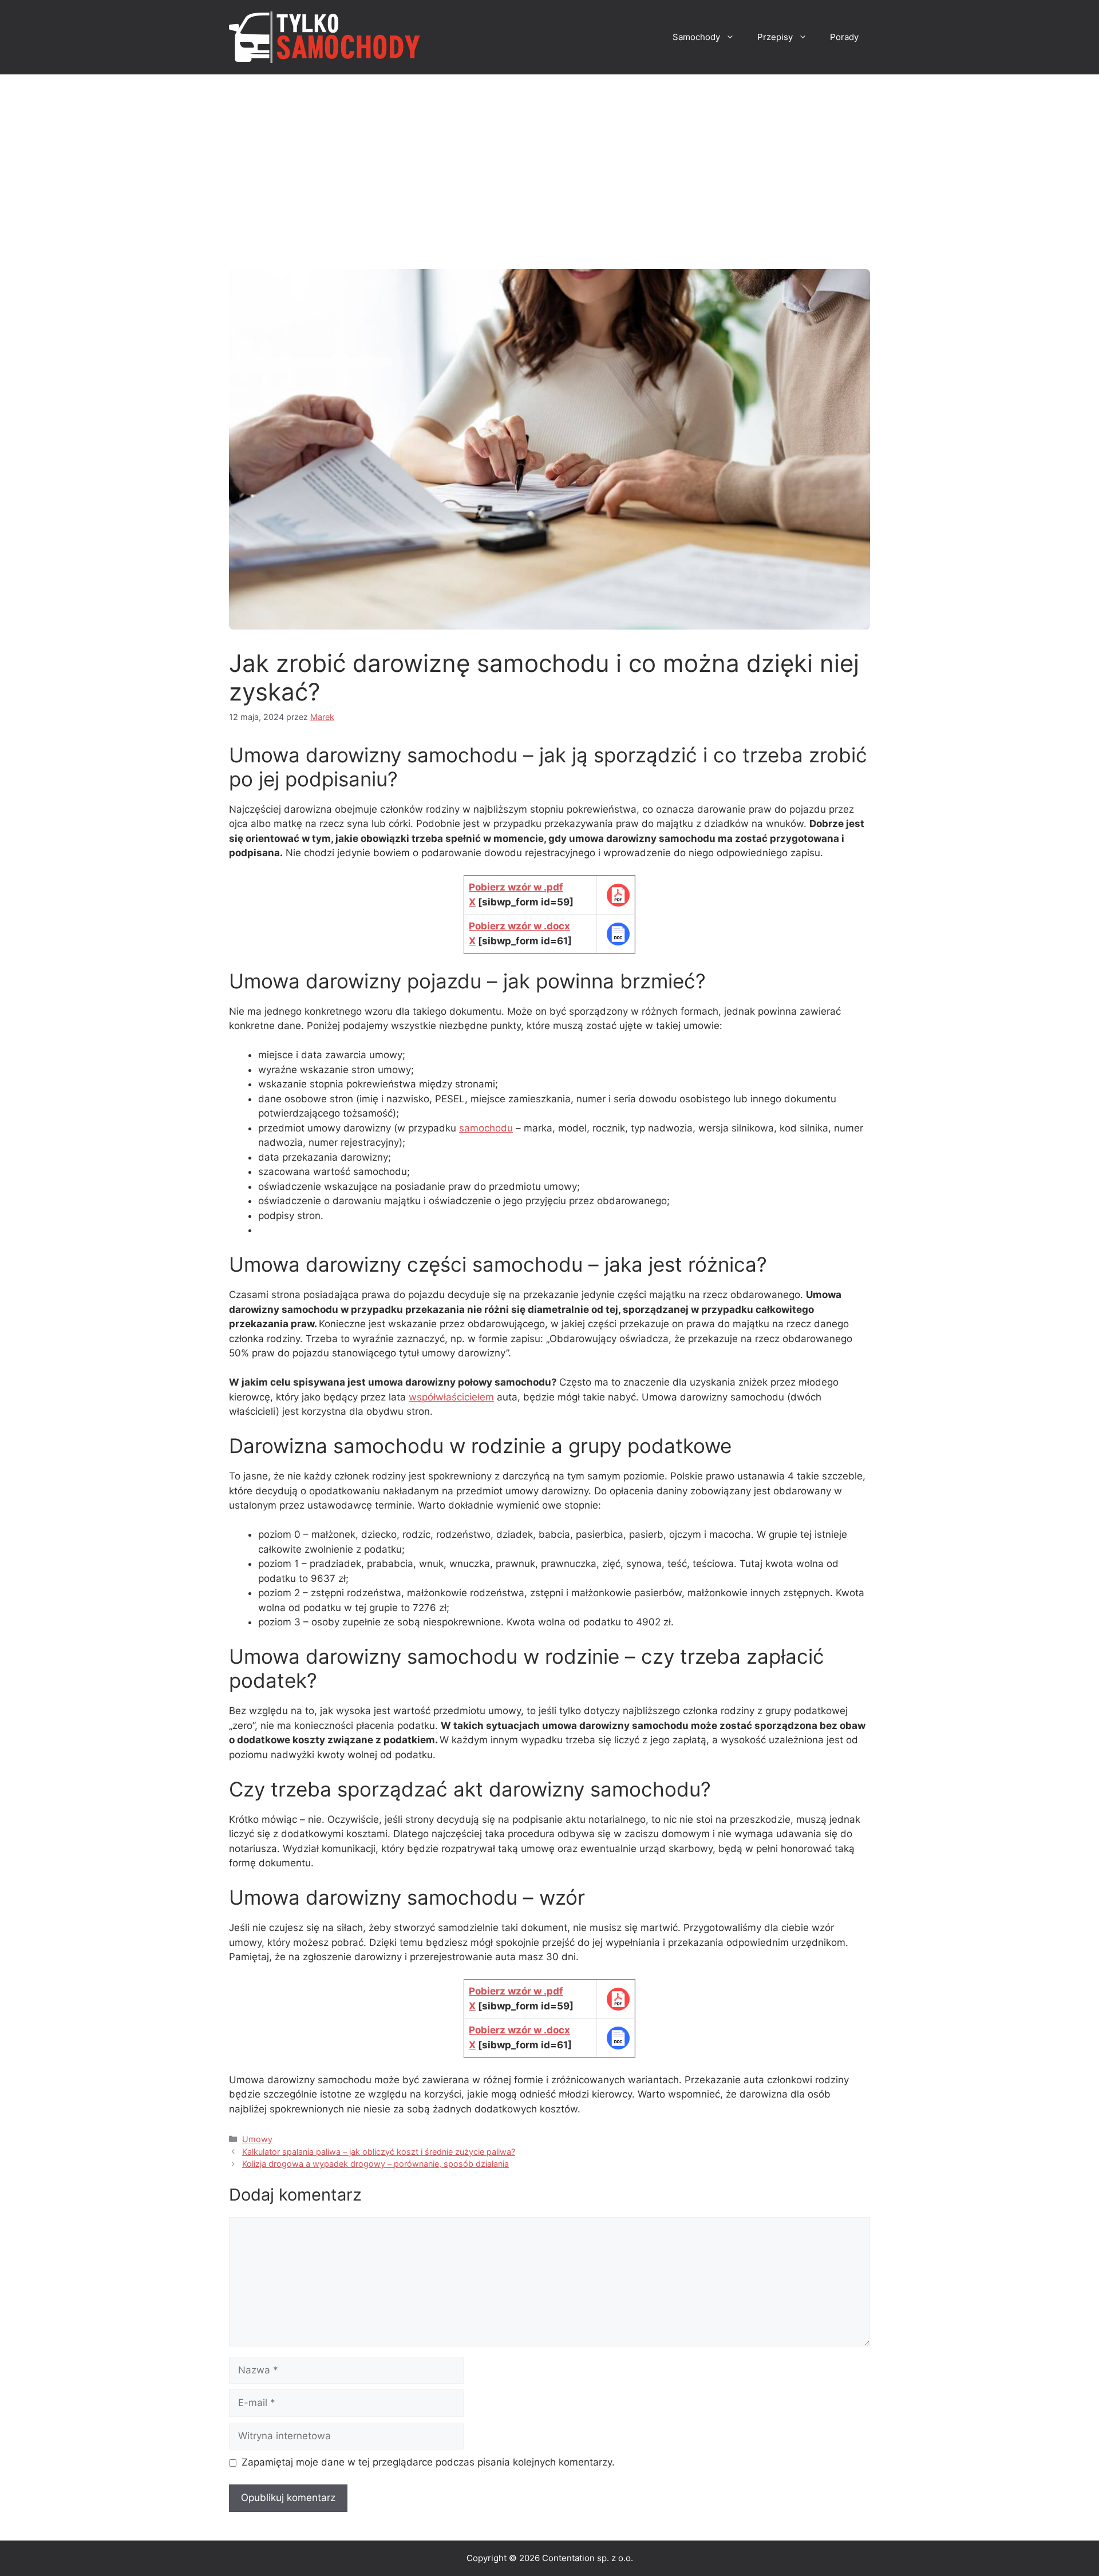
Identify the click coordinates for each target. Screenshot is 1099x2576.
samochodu (486, 1128)
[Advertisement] (549, 160)
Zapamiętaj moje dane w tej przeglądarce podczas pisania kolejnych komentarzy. (428, 2462)
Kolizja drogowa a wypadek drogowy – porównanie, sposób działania (375, 2164)
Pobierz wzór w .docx (519, 926)
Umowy (257, 2139)
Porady (844, 37)
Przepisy (775, 37)
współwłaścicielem (451, 1397)
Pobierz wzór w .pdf (516, 887)
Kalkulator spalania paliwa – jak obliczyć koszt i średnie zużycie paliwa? (379, 2152)
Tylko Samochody (492, 37)
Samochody (696, 37)
